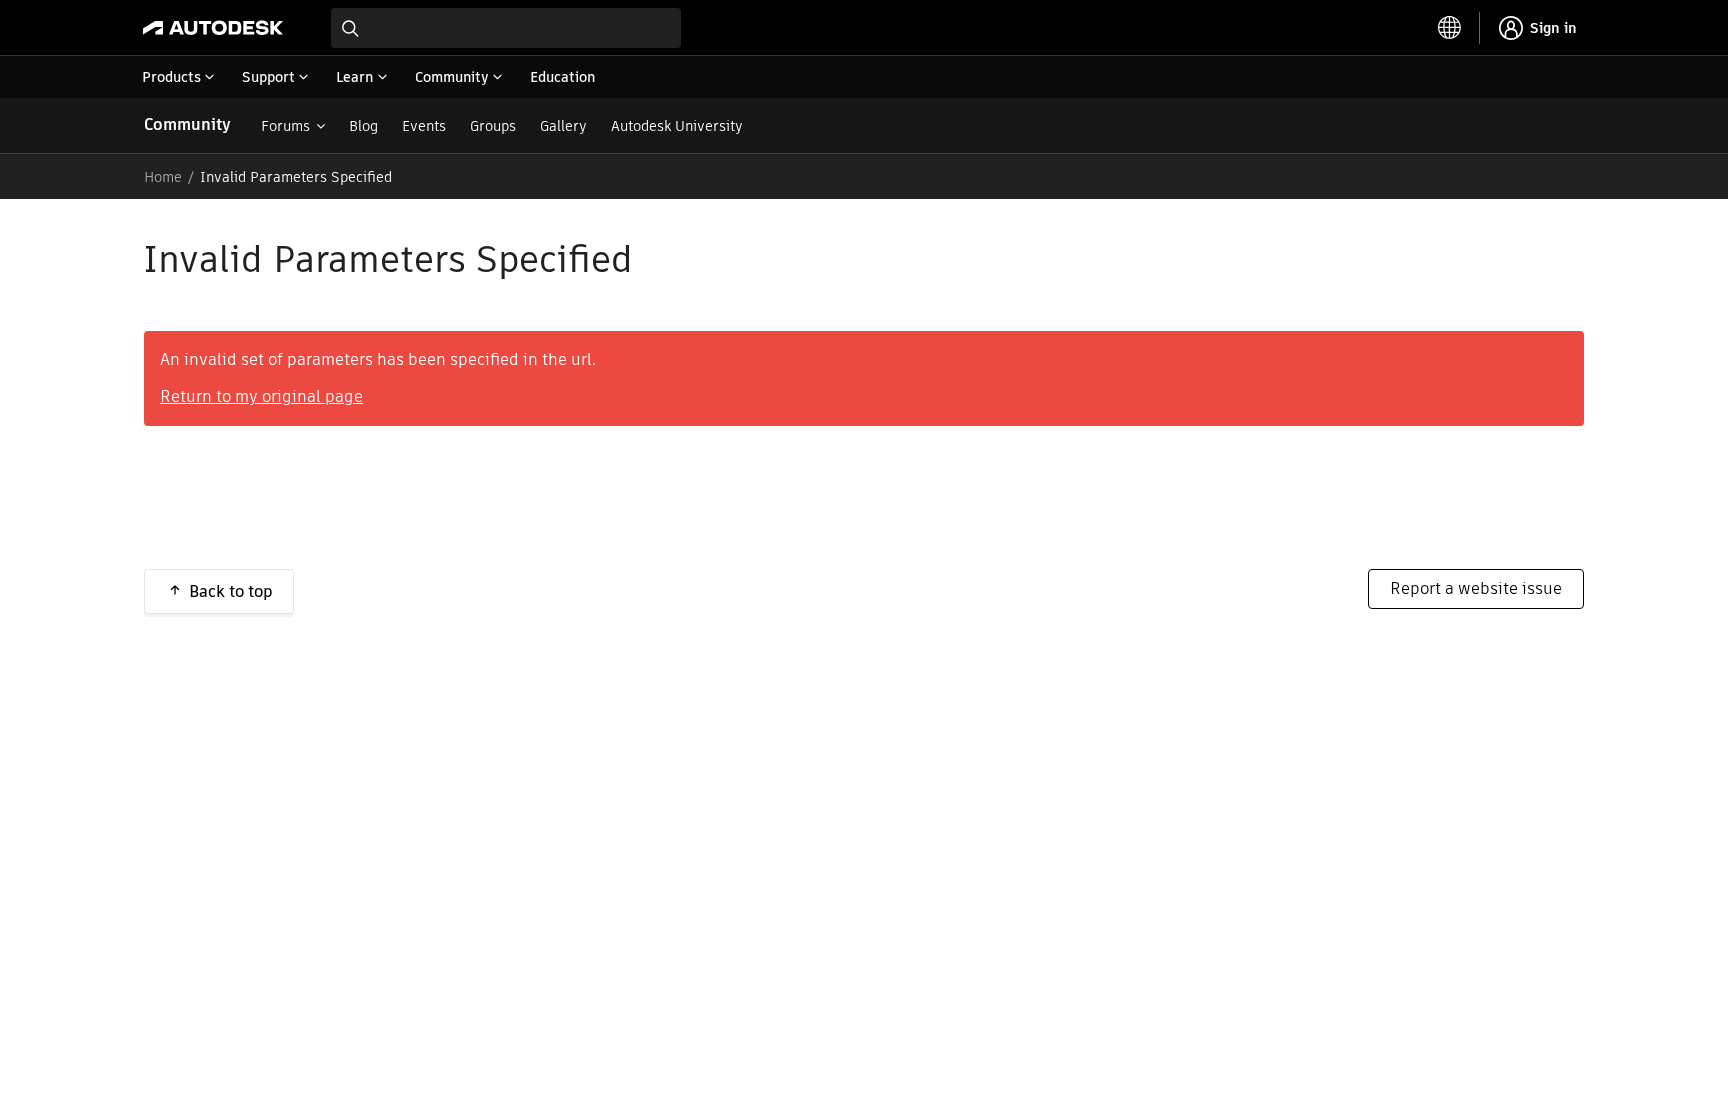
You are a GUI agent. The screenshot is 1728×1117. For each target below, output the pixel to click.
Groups (493, 126)
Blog (363, 126)
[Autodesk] (213, 28)
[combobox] (506, 28)
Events (424, 126)
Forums (285, 126)
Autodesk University (677, 126)
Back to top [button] (231, 591)
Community (187, 124)
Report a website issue (1476, 588)
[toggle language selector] (1450, 28)
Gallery (563, 126)
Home (163, 177)
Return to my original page (261, 396)
